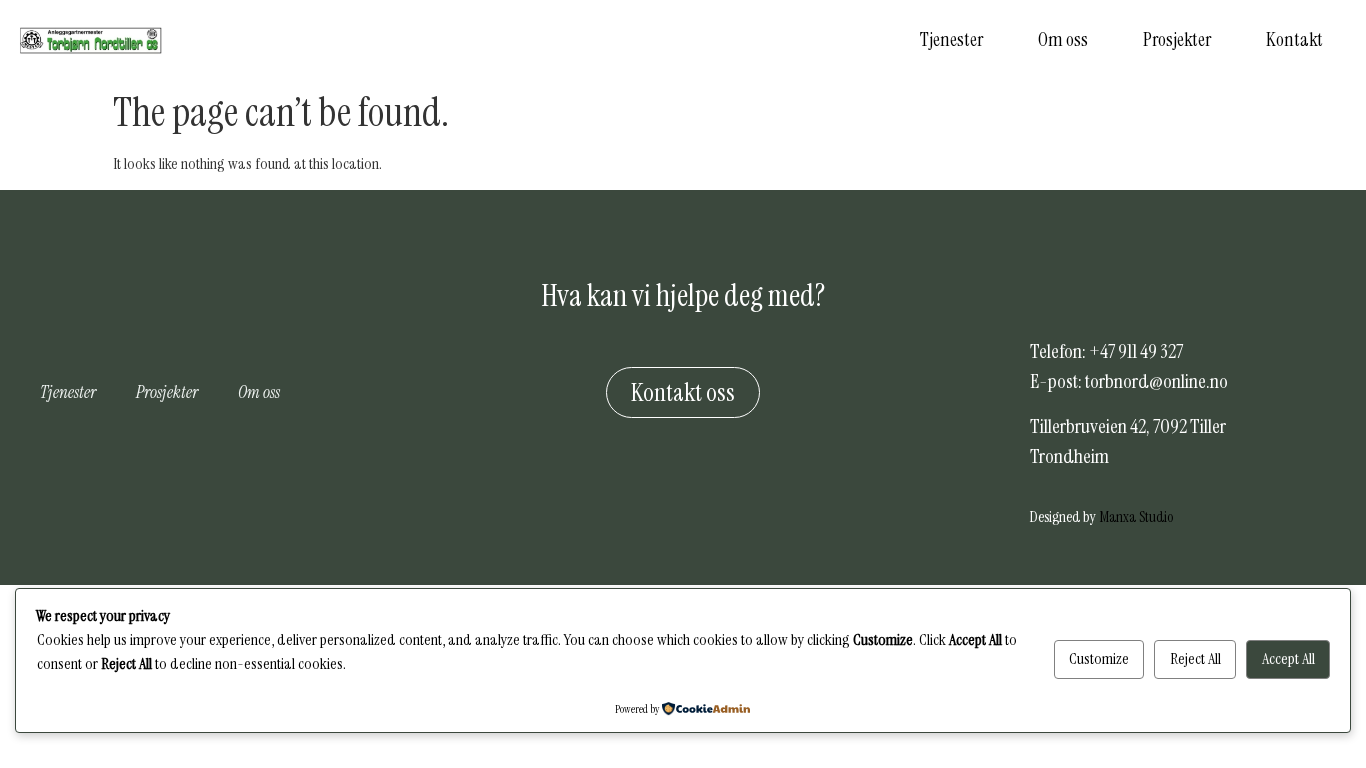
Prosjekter (1177, 39)
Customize (1099, 658)
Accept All (1288, 658)
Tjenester (951, 39)
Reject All (1195, 658)
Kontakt (1294, 39)
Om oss (1063, 39)
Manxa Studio (1136, 517)
